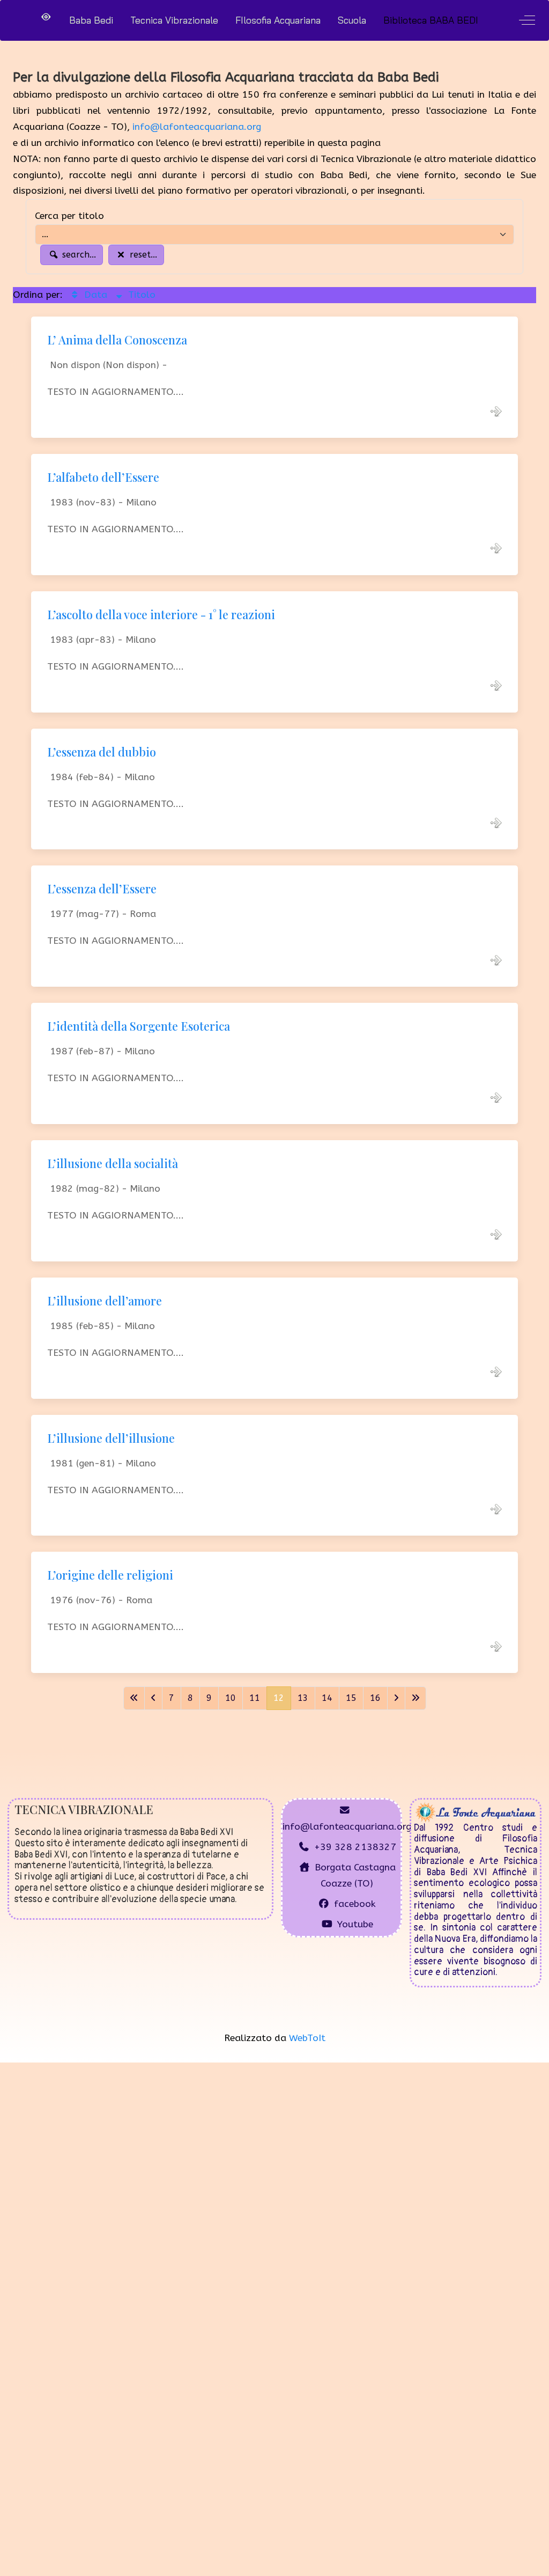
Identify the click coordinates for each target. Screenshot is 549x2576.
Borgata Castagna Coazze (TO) (355, 1876)
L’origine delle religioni (110, 1575)
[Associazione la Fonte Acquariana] (476, 1811)
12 (279, 1698)
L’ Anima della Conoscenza (117, 340)
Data (94, 295)
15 (351, 1698)
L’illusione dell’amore (105, 1301)
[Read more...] (496, 411)
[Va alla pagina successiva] (396, 1698)
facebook (355, 1904)
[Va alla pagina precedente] (153, 1698)
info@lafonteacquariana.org (197, 127)
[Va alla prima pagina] (134, 1698)
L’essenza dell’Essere (102, 889)
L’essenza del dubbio (102, 752)
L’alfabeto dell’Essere (103, 477)
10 (231, 1698)
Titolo (140, 295)
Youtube (355, 1924)
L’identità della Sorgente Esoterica (139, 1026)
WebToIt (307, 2038)
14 (327, 1698)
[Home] (46, 17)
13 (303, 1698)
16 (375, 1698)
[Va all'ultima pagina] (416, 1698)
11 (255, 1698)
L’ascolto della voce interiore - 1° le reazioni (161, 614)
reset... (142, 255)
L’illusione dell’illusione (111, 1438)
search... (78, 255)
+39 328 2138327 (355, 1847)
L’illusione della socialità (113, 1163)
